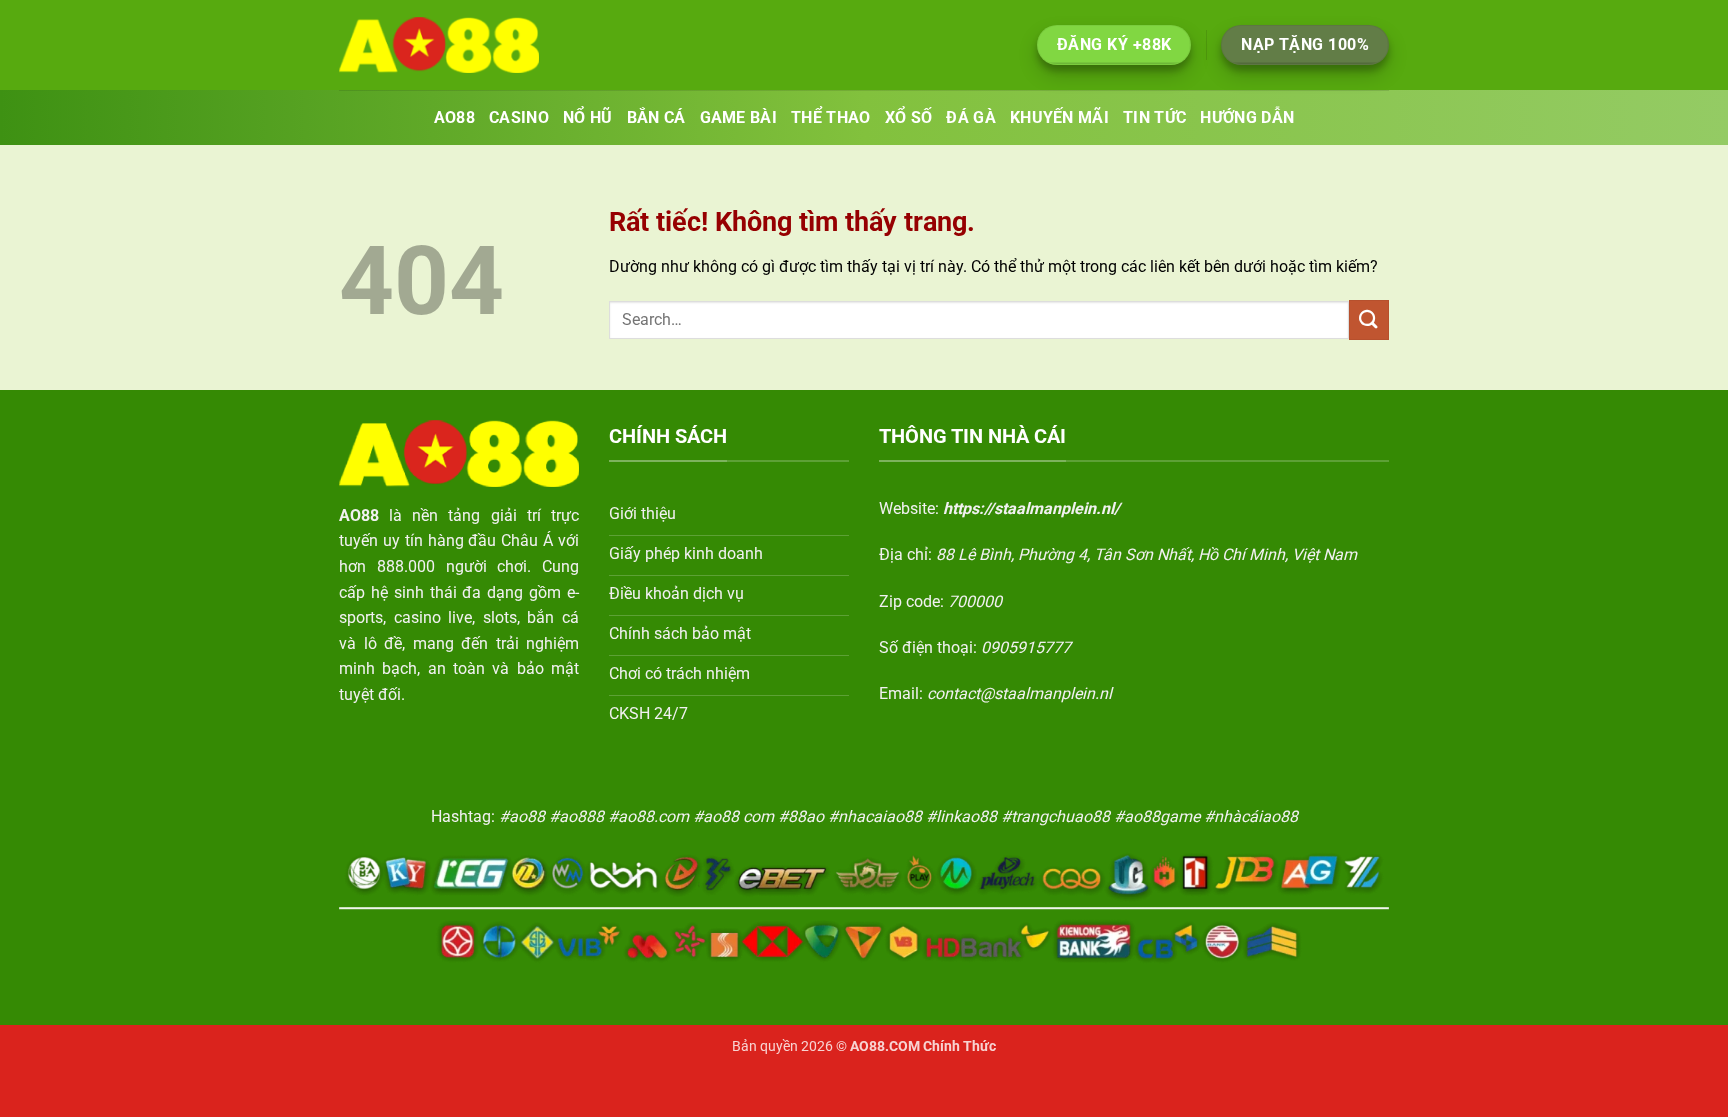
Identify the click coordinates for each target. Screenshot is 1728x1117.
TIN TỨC (1154, 117)
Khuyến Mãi (1059, 117)
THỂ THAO (831, 117)
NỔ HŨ (588, 117)
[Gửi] (1369, 319)
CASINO (519, 117)
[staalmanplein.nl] (439, 44)
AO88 (454, 117)
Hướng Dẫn (1247, 117)
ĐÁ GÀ (971, 117)
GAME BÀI (739, 117)
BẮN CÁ (656, 117)
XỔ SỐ (909, 117)
